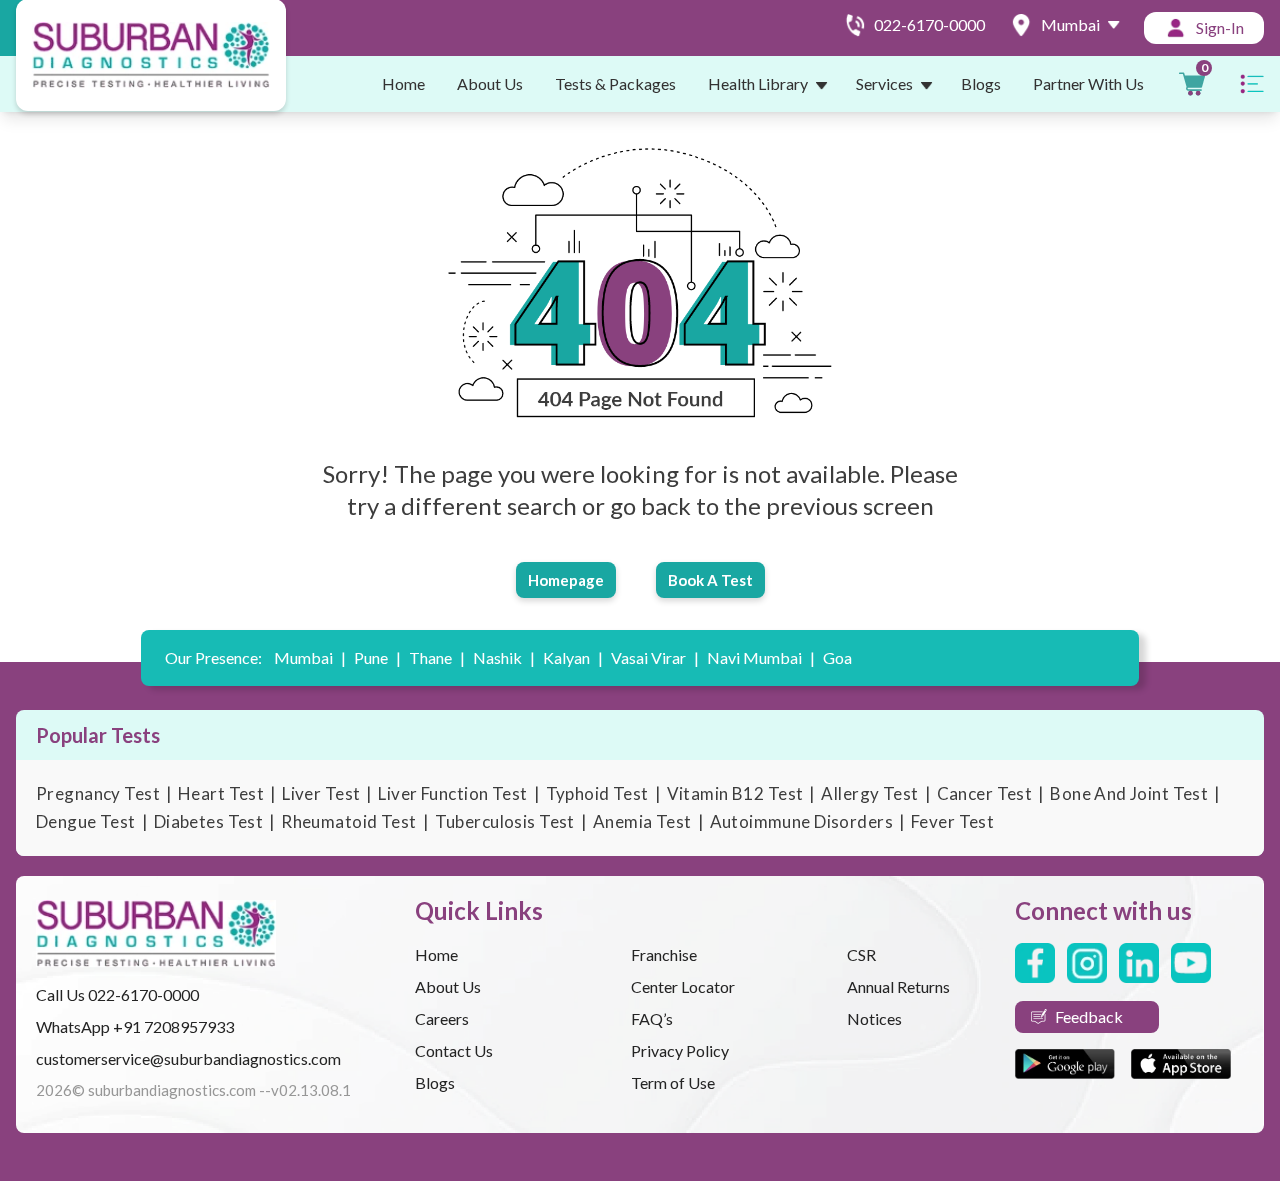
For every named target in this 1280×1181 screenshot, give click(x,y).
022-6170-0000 (143, 994)
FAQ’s (652, 1018)
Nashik (504, 657)
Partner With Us (1088, 83)
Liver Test (321, 793)
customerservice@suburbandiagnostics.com (188, 1058)
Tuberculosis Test (505, 821)
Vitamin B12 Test (735, 793)
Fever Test (952, 821)
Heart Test (221, 793)
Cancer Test (985, 793)
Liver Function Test (452, 793)
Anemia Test (642, 821)
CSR (861, 954)
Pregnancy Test (98, 793)
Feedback (1089, 1016)
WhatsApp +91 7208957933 (135, 1026)
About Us (490, 83)
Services (884, 83)
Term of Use (673, 1082)
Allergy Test (869, 793)
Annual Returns (898, 986)
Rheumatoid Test (348, 821)
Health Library (758, 83)
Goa (837, 657)
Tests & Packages (615, 83)
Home (403, 83)
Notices (874, 1018)
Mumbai (310, 657)
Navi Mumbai (761, 657)
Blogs (981, 83)
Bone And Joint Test (1129, 793)
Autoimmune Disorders (802, 821)
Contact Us (454, 1050)
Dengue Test (86, 821)
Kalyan (573, 657)
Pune (377, 657)
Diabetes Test (209, 821)
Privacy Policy (680, 1050)
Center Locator (683, 986)
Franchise (664, 954)
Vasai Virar (655, 657)
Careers (442, 1018)
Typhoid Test (597, 793)
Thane (437, 657)
